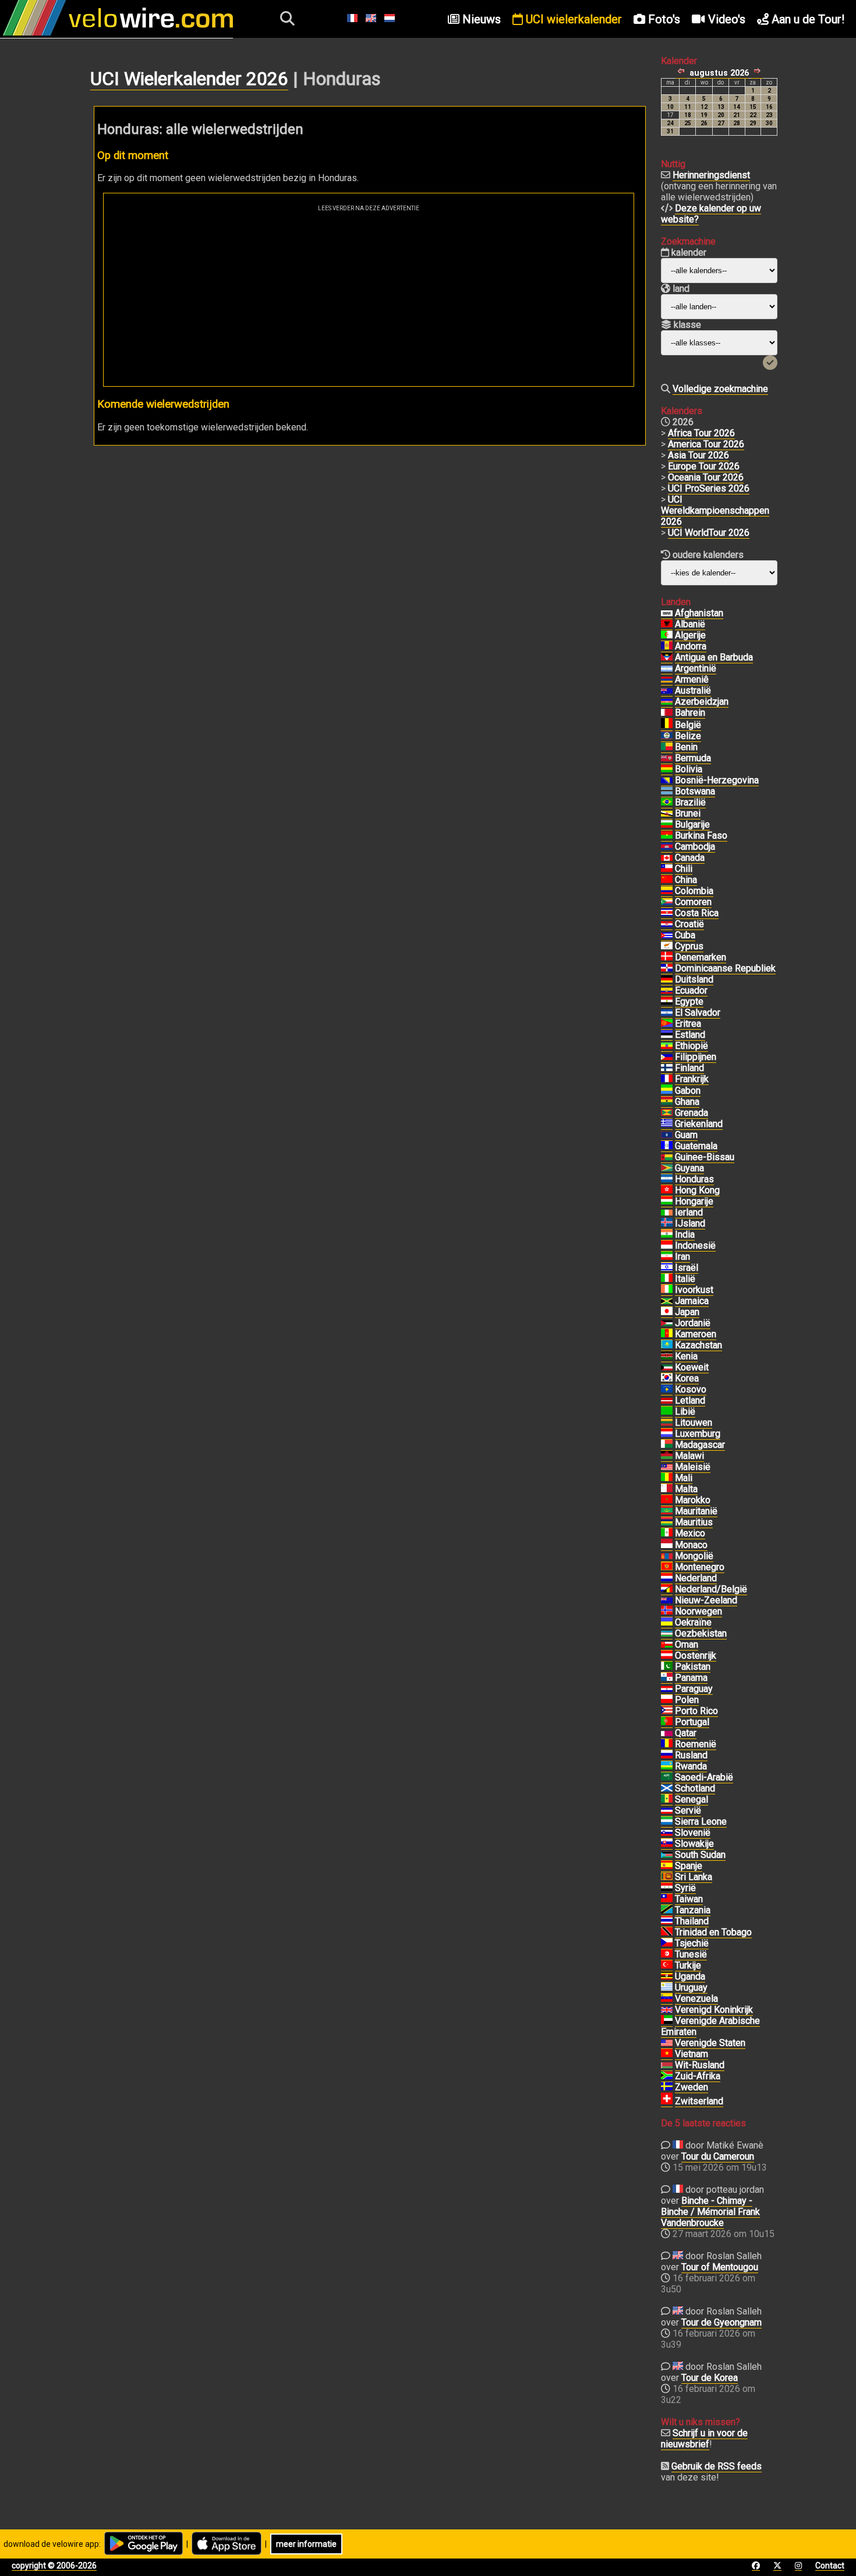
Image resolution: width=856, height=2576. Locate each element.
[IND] (667, 1235)
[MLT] (667, 1489)
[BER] (667, 758)
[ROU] (667, 1744)
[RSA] (667, 2076)
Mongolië (694, 1556)
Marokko (693, 1500)
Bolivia (689, 769)
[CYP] (667, 946)
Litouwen (694, 1423)
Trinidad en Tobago (713, 1932)
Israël (687, 1268)
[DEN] (667, 957)
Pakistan (693, 1667)
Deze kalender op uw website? (711, 214)
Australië (693, 690)
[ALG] (667, 635)
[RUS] (667, 1755)
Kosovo (691, 1389)
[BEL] (667, 725)
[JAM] (667, 1301)
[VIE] (667, 2054)
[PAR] (667, 1689)
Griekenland (699, 1124)
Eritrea (688, 1024)
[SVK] (667, 1844)
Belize (688, 736)
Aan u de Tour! (807, 19)
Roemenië (696, 1744)
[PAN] (667, 1678)
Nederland (696, 1578)
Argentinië (696, 668)
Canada (690, 858)
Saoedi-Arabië (704, 1777)
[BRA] (667, 803)
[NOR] (667, 1612)
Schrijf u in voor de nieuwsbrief (704, 2439)
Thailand (692, 1921)
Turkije (688, 1965)
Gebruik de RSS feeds (717, 2466)
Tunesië (691, 1954)
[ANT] (667, 658)
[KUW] (667, 1367)
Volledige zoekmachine (720, 389)
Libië (685, 1411)
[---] (667, 1589)
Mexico (690, 1533)
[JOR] (667, 1323)
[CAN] (667, 858)
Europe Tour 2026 (704, 466)
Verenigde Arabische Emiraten (710, 2026)
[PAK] (667, 1667)
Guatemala (696, 1146)
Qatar (686, 1733)
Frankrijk (692, 1079)
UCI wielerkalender (572, 19)
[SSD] (667, 1855)
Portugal (692, 1722)
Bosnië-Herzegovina (717, 780)
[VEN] (667, 1999)
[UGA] (667, 1977)
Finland (689, 1068)
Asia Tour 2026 (698, 455)
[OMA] (667, 1645)
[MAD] (667, 1445)
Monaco (691, 1545)
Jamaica (692, 1301)
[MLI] (667, 1478)
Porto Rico (696, 1711)
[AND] (667, 646)
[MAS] (667, 1467)
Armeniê (692, 679)
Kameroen (696, 1334)
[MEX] (667, 1533)
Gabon (688, 1091)
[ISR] (667, 1268)
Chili (684, 869)
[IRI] (667, 1257)
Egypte (689, 1001)
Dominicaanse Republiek (725, 968)
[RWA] (667, 1766)
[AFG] (667, 613)
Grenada (691, 1113)
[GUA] (667, 1146)
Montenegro (700, 1567)
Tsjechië (692, 1943)
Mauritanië (696, 1511)
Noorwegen (698, 1611)
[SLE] (667, 1822)
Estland (690, 1035)
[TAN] (667, 1910)
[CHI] (667, 869)
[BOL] (667, 769)
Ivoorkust (694, 1290)
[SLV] (667, 1013)
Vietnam (691, 2054)
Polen (687, 1700)
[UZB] (667, 1634)
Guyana (689, 1168)
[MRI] (667, 1522)
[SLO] (667, 1833)
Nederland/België (711, 1589)
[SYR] (667, 1888)
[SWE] (667, 2087)
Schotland (695, 1788)
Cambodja (695, 847)
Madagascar (700, 1445)
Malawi (689, 1456)
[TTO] (667, 1932)
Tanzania (693, 1910)
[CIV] (667, 1290)
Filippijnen (696, 1057)
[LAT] (667, 1401)
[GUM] (667, 1135)
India (685, 1234)
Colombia (694, 891)
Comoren (693, 902)
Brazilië (690, 802)
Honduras (694, 1179)
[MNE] (667, 1567)
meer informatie (306, 2544)
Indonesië (695, 1245)
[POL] (667, 1700)
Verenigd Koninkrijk (714, 2010)
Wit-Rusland (700, 2065)
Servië (688, 1810)
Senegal (691, 1799)
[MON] (667, 1545)
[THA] (667, 1921)
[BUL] (667, 825)
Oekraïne (693, 1622)
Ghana (687, 1102)
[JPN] (667, 1312)
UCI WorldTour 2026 (709, 533)
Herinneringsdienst (711, 175)
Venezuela (696, 1999)
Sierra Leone (701, 1821)
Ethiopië (691, 1046)
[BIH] (667, 780)
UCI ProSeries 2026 (709, 488)
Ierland (689, 1212)
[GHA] (667, 1102)
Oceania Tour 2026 (706, 477)
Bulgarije (692, 824)
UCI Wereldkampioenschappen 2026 (715, 510)
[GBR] (667, 2010)
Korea (687, 1378)
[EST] (667, 1035)
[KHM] (667, 847)
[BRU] (667, 814)
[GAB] (667, 1091)
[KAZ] (667, 1345)
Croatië (689, 924)
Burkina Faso (701, 835)
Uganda (690, 1976)
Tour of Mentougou (720, 2267)
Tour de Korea (710, 2378)
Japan (687, 1312)
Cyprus (689, 946)
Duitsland (694, 979)
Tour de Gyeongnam (721, 2322)
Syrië (685, 1888)
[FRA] (667, 1079)
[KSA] (667, 1778)
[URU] (667, 1988)
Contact (830, 2566)
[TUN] (667, 1955)
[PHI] (667, 1057)
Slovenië (693, 1833)
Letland (690, 1400)
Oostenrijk (696, 1656)
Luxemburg (698, 1434)
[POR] (667, 1722)
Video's (725, 19)
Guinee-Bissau (705, 1157)
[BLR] (667, 2065)
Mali (684, 1478)
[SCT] (667, 1789)
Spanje (689, 1866)
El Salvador (698, 1013)
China (686, 880)
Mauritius (694, 1522)
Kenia (686, 1356)
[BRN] (667, 713)
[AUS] (667, 691)
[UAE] (667, 2021)
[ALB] (667, 624)
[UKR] (667, 1623)
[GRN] (667, 1113)
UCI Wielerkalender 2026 (189, 79)
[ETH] (667, 1046)
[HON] (667, 1179)
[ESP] (667, 1866)
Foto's (663, 19)
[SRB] (667, 1811)
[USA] (667, 2043)
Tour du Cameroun (718, 2156)
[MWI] (667, 1456)
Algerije (690, 635)
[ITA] (667, 1279)
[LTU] (667, 1423)
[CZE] (667, 1944)
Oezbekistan (701, 1633)
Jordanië (693, 1323)
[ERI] (667, 1024)
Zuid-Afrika (698, 2076)
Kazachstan (698, 1345)
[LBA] (667, 1412)
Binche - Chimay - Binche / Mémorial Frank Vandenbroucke (710, 2212)
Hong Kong (697, 1190)
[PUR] (667, 1711)
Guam (686, 1135)
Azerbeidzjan (702, 702)
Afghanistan (699, 613)
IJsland (690, 1223)
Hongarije (694, 1201)
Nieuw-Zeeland (706, 1600)
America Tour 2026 (706, 444)
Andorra (691, 646)
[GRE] (667, 1124)
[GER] (667, 980)
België (688, 725)
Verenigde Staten (710, 2043)
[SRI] (667, 1877)
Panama (691, 1678)
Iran (682, 1257)
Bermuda (693, 758)
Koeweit (692, 1367)
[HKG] (667, 1190)
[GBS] (667, 1157)
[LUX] (667, 1434)
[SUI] (667, 2101)
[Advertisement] (369, 299)
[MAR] (667, 1500)
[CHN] (667, 880)
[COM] (667, 902)
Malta (686, 1489)
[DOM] (667, 969)
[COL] (667, 891)
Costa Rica (697, 913)
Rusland (691, 1755)
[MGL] (667, 1556)
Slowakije (694, 1844)
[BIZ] (667, 736)
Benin (686, 747)
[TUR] (667, 1966)
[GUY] (667, 1168)
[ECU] (667, 991)
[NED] (667, 1578)
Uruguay (691, 1987)
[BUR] (667, 836)
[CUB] (667, 935)
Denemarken (701, 957)
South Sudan (700, 1855)
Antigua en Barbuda (714, 657)
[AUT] (667, 1656)
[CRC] (667, 913)
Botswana (695, 791)
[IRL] (667, 1213)
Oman (687, 1644)
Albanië (690, 624)
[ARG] (667, 669)
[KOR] (667, 1379)
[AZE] (667, 702)
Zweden (691, 2087)
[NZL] (667, 1600)
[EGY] (667, 1002)
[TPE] (667, 1899)
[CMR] (667, 1334)
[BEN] (667, 747)
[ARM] (667, 680)
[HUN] (667, 1202)
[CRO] (667, 924)
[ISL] (667, 1224)
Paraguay (694, 1689)
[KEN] (667, 1356)
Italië (685, 1279)
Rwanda (691, 1766)
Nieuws (480, 19)
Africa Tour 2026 (701, 433)
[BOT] (667, 791)
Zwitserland (699, 2101)
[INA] (667, 1246)
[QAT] (667, 1733)
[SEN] (667, 1800)
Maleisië (693, 1467)
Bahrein (690, 713)
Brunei (688, 813)
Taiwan (689, 1899)
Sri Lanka (694, 1877)
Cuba (685, 935)
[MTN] (667, 1511)
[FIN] (667, 1068)
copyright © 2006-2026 (54, 2566)
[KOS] (667, 1390)
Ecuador (691, 990)
